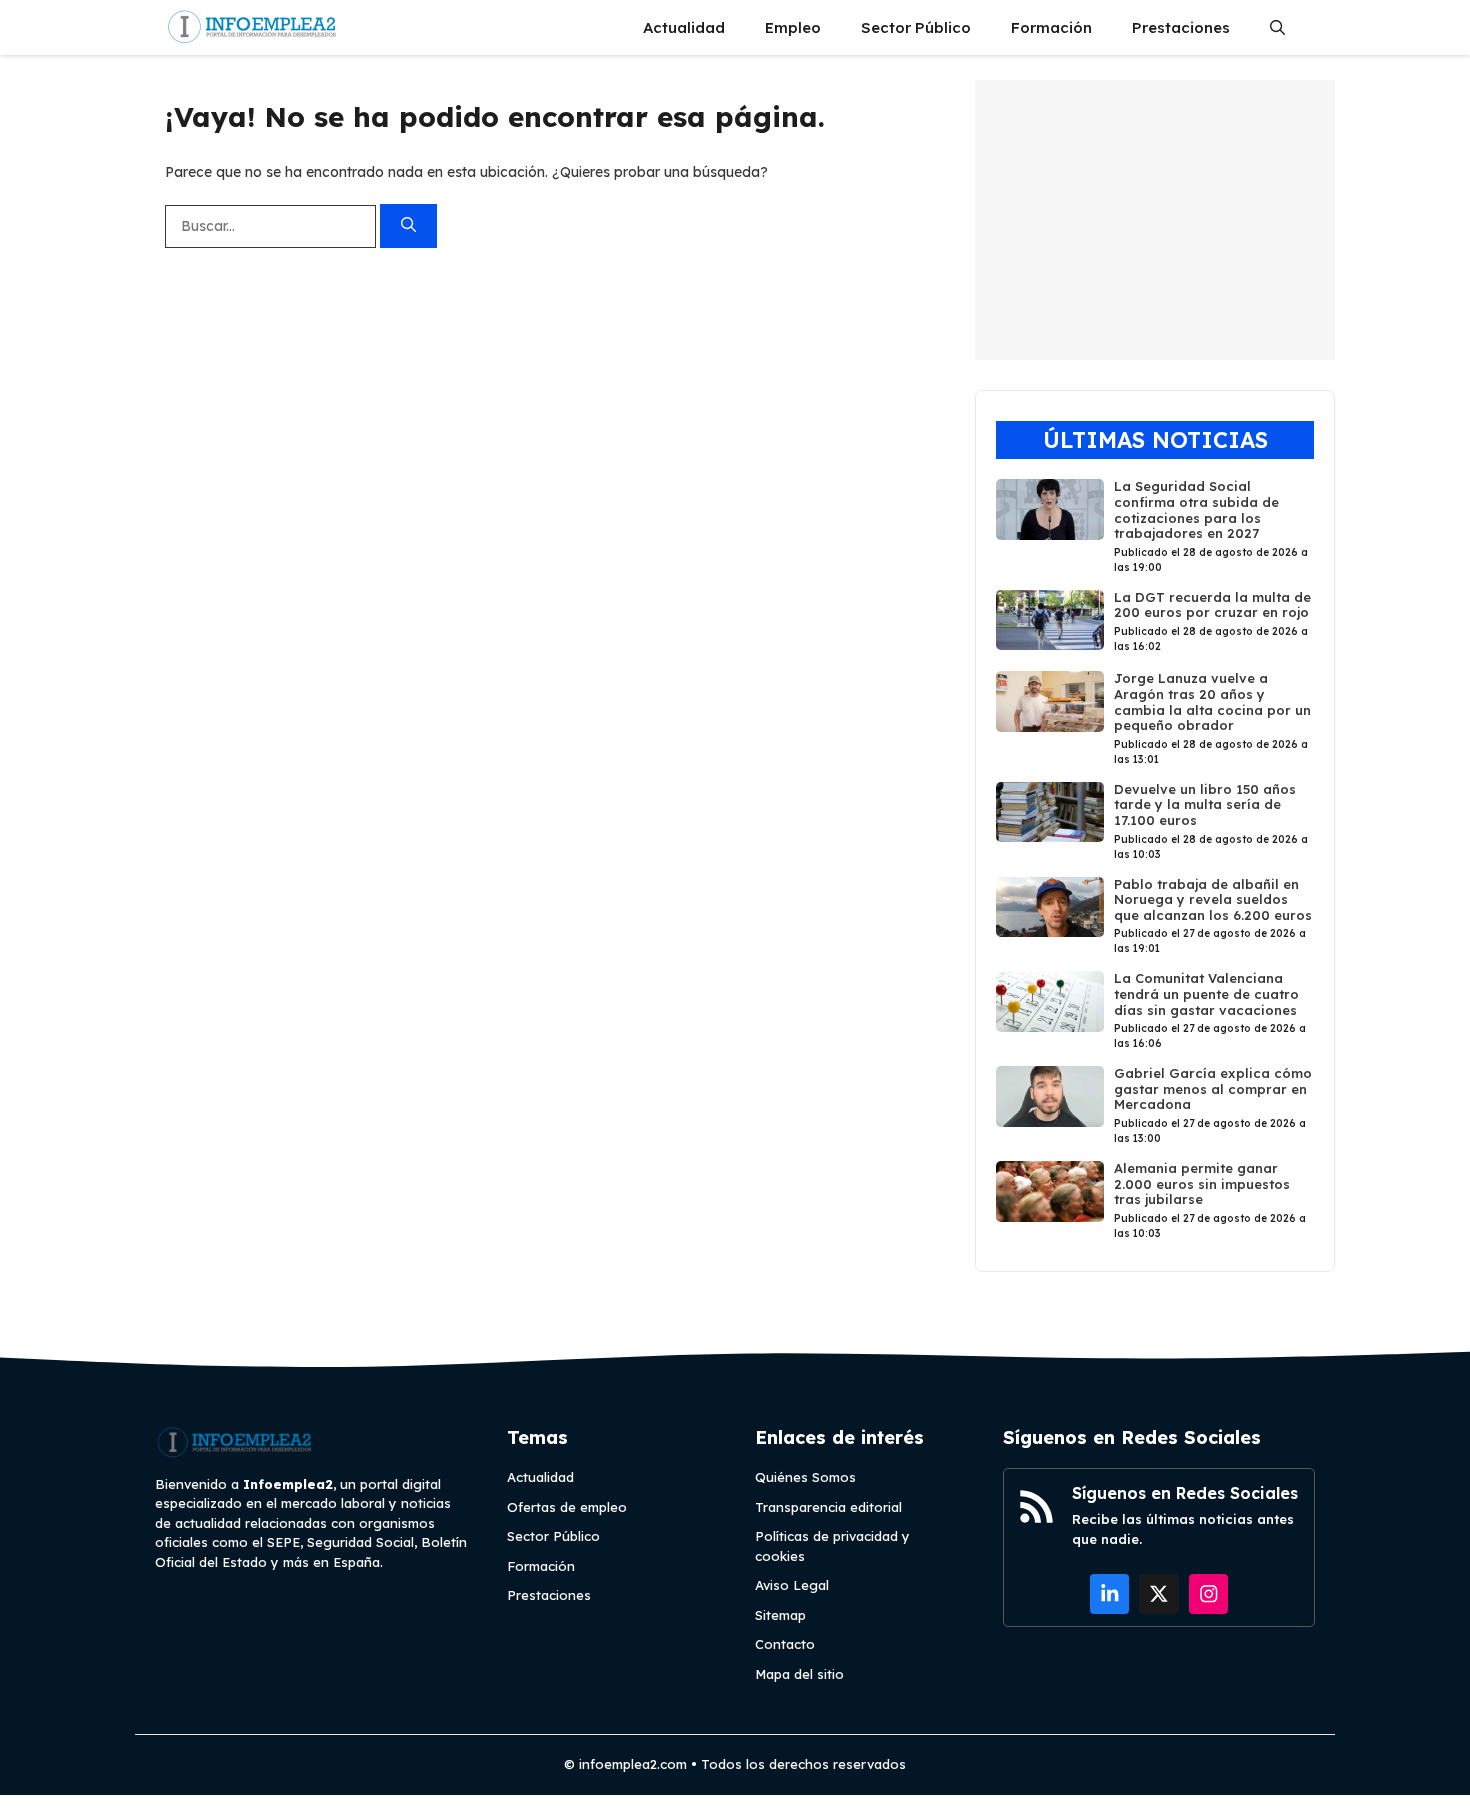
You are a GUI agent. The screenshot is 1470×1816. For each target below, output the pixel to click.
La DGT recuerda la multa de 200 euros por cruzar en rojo (1212, 605)
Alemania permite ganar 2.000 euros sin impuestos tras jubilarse (1202, 1183)
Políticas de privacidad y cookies (832, 1546)
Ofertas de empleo (567, 1507)
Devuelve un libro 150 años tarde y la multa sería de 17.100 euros (1205, 804)
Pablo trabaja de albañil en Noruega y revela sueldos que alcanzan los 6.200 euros (1213, 899)
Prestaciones (1181, 27)
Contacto (785, 1644)
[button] (1277, 27)
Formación (1051, 27)
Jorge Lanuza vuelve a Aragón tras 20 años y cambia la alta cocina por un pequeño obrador (1212, 701)
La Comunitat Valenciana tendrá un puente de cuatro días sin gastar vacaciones (1206, 993)
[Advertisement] (1155, 220)
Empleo (793, 27)
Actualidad (684, 27)
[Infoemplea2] (252, 27)
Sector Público (916, 27)
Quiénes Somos (805, 1477)
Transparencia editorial (828, 1507)
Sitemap (780, 1615)
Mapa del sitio (799, 1674)
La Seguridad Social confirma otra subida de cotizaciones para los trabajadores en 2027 (1196, 509)
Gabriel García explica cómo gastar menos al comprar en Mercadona (1213, 1088)
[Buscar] (408, 226)
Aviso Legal (792, 1585)
